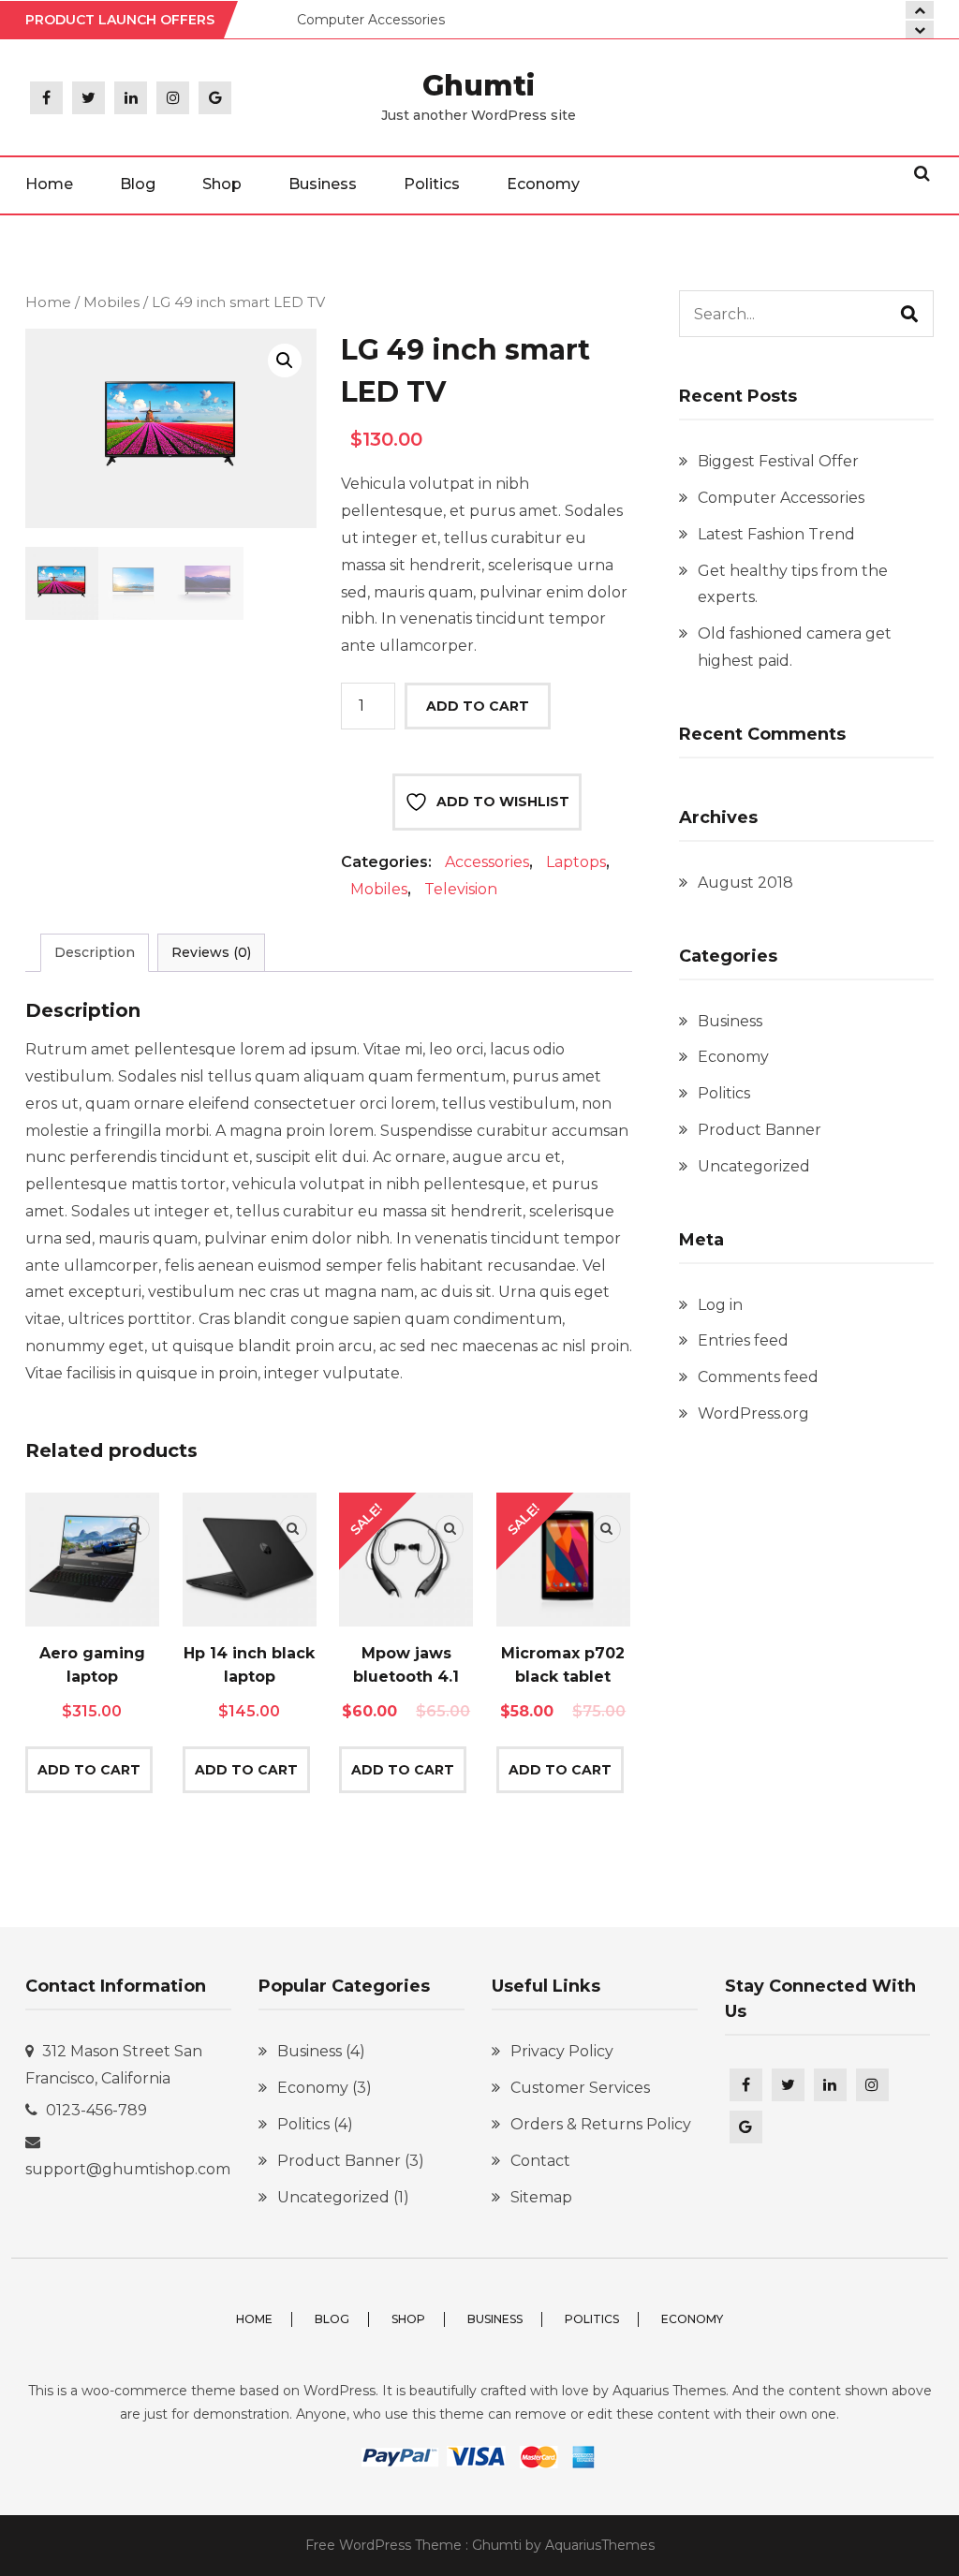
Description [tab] (95, 952)
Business (323, 184)
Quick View (136, 1529)
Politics (432, 184)
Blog (138, 184)
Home (49, 184)
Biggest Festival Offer (778, 461)
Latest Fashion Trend (776, 534)
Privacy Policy (562, 2051)
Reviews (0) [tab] (211, 952)
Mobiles (111, 302)
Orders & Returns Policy (601, 2124)
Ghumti (479, 86)
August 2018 (745, 883)
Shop (222, 184)
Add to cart (478, 706)
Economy (543, 184)
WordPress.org (753, 1413)
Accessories (487, 862)
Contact (540, 2161)
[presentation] (920, 29)
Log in (720, 1305)
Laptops (576, 862)
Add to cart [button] (89, 1770)
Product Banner (760, 1130)
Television (461, 889)
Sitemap (541, 2197)
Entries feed (743, 1340)
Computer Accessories (371, 20)
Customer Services (580, 2088)
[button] (285, 361)
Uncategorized (754, 1166)
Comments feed (758, 1377)
